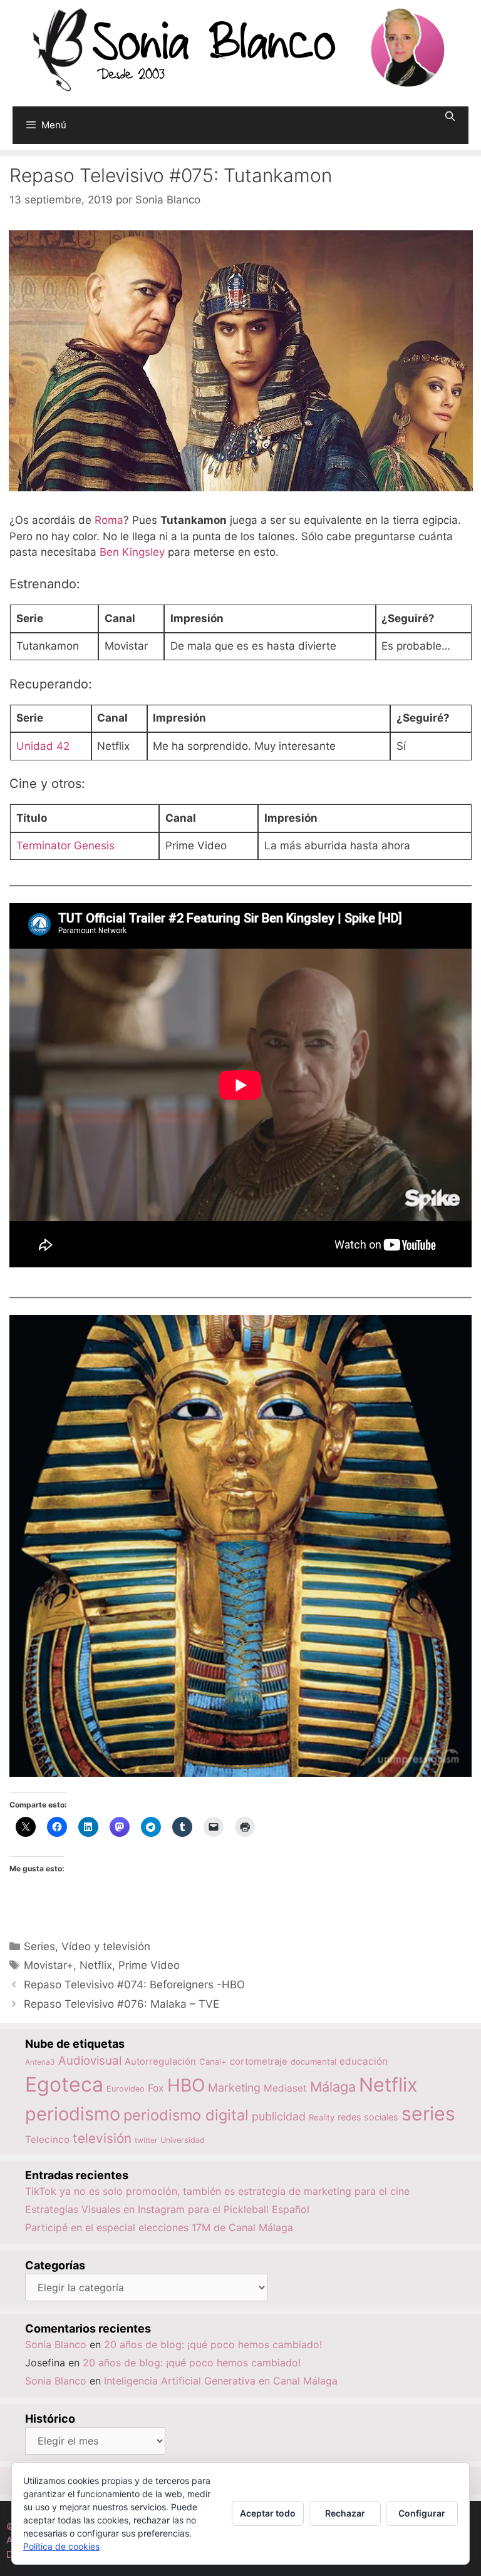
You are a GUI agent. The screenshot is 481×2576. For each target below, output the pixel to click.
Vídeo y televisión (106, 1946)
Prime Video (149, 1965)
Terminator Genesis (65, 846)
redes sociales (368, 2117)
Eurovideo (126, 2089)
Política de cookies (61, 2546)
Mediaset (285, 2088)
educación (364, 2061)
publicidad (279, 2116)
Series (39, 1946)
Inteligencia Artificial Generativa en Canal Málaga (221, 2381)
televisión (102, 2138)
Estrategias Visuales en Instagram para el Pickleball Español (167, 2209)
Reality (322, 2117)
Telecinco (47, 2139)
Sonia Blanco (56, 2344)
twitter (146, 2140)
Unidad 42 (43, 746)
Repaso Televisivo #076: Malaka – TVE (122, 2004)
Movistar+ (49, 1965)
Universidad (183, 2140)
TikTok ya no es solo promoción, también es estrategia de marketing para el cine (217, 2191)
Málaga (333, 2087)
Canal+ (213, 2062)
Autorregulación (160, 2062)
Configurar (422, 2513)
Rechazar (345, 2513)
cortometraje (259, 2062)
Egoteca (64, 2084)
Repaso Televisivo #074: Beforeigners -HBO (134, 1985)
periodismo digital (186, 2115)
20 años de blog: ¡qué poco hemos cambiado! (213, 2344)
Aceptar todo (268, 2513)
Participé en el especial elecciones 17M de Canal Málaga (159, 2227)
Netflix (96, 1965)
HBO (186, 2085)
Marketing (234, 2088)
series (428, 2113)
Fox (156, 2088)
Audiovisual (90, 2061)
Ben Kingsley (132, 552)
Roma (109, 520)
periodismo (73, 2114)
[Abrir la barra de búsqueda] (450, 116)
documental (313, 2062)
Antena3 (40, 2062)
